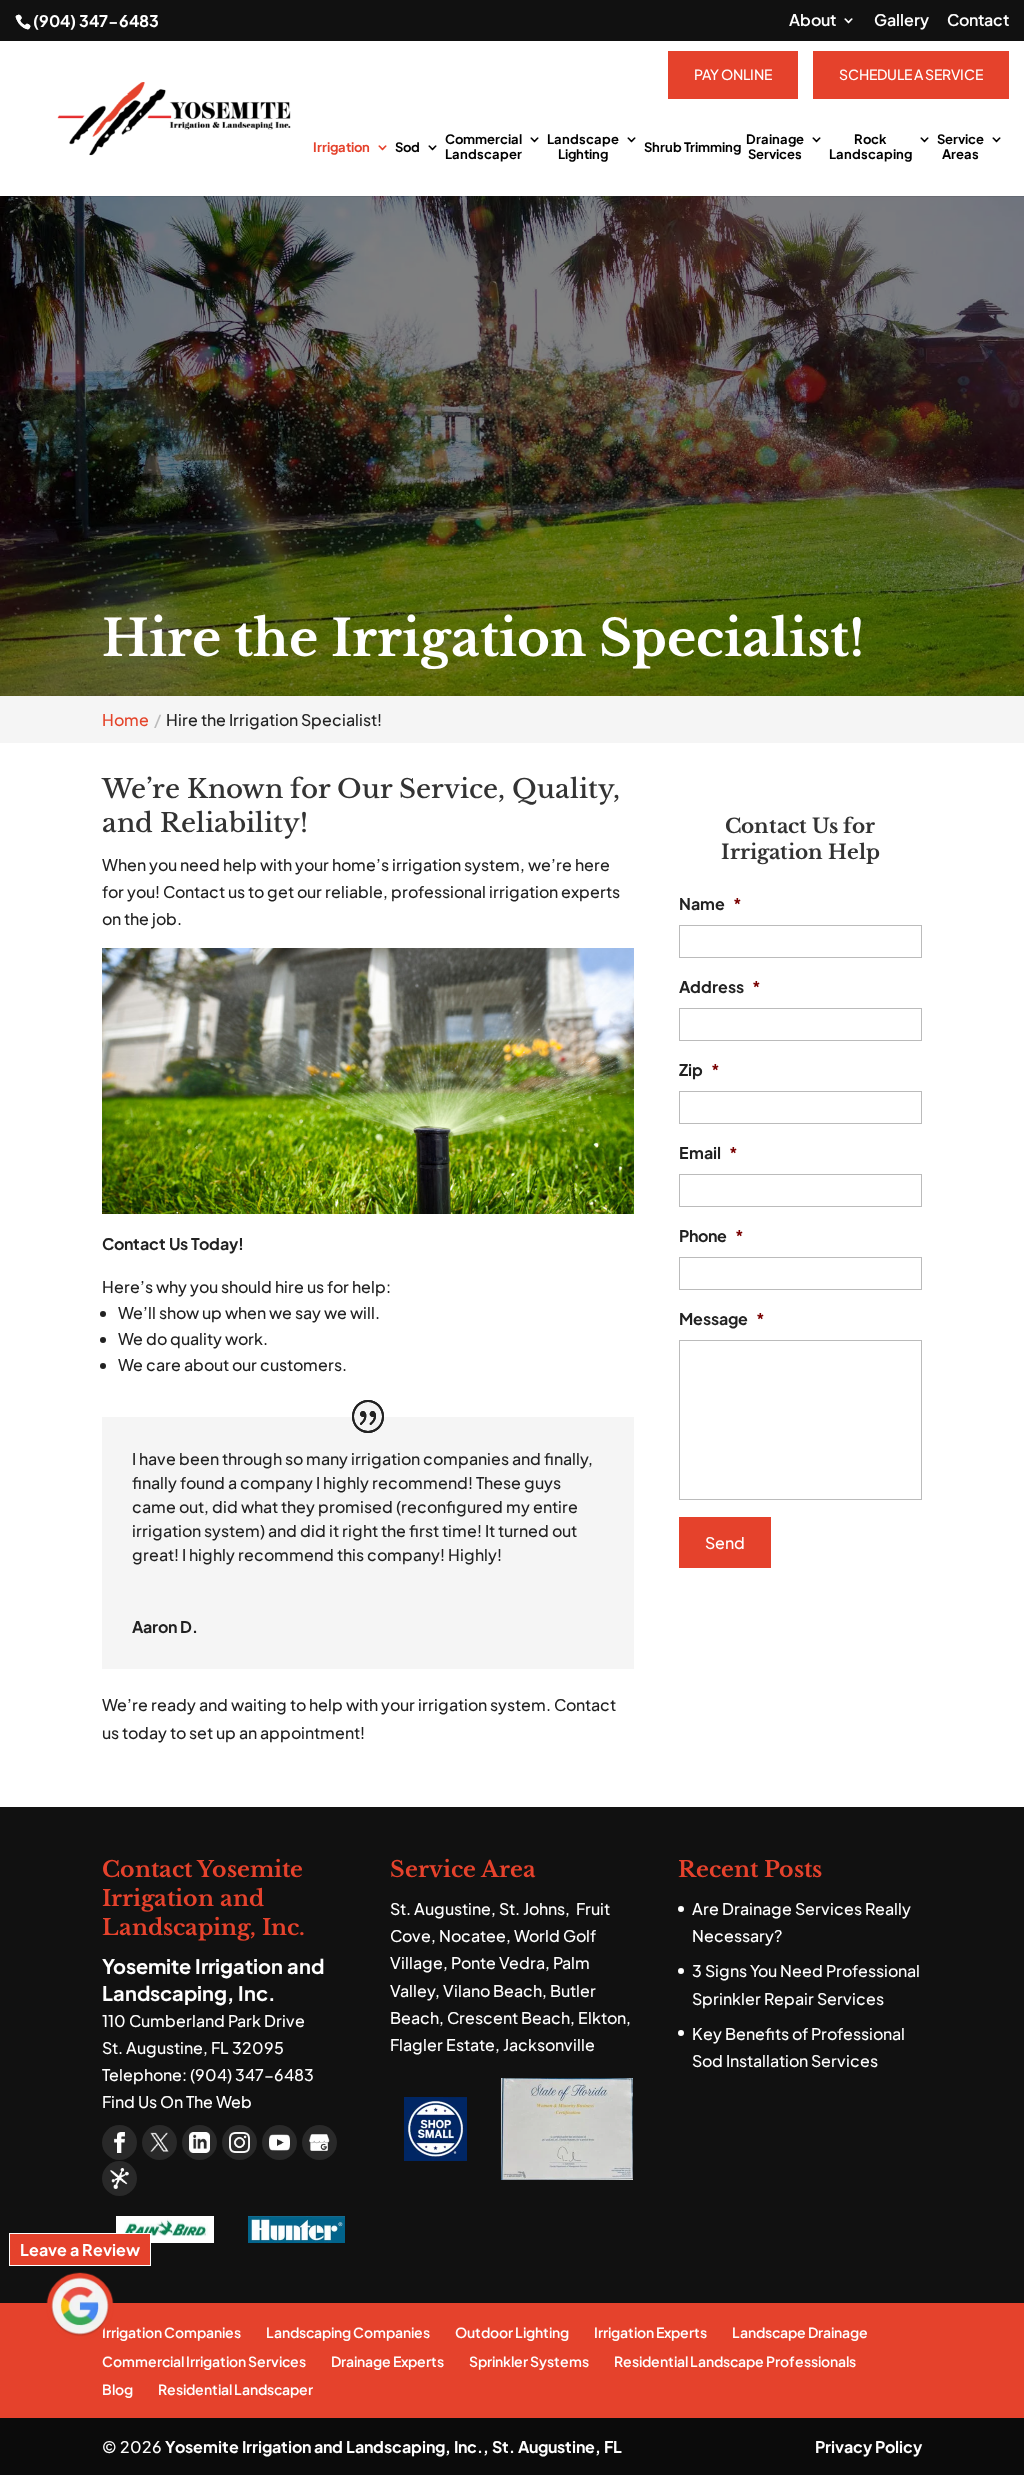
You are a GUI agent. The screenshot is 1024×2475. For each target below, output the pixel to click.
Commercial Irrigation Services (204, 2361)
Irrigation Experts (650, 2332)
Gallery (901, 21)
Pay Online (733, 74)
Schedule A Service (911, 74)
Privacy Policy (868, 2446)
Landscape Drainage (800, 2332)
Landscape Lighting (583, 147)
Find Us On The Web (177, 2101)
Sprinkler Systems (529, 2361)
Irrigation (341, 147)
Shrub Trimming (692, 147)
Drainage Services (775, 147)
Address (720, 987)
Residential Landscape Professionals (735, 2361)
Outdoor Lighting (512, 2332)
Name (710, 904)
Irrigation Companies (171, 2332)
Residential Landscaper (235, 2389)
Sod (407, 147)
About (812, 21)
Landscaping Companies (348, 2332)
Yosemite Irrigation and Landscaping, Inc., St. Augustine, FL (393, 2446)
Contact (978, 21)
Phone (711, 1236)
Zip (699, 1070)
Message (722, 1319)
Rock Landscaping (870, 147)
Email (708, 1153)
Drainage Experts (387, 2361)
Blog (117, 2389)
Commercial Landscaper (483, 147)
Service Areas (960, 147)
